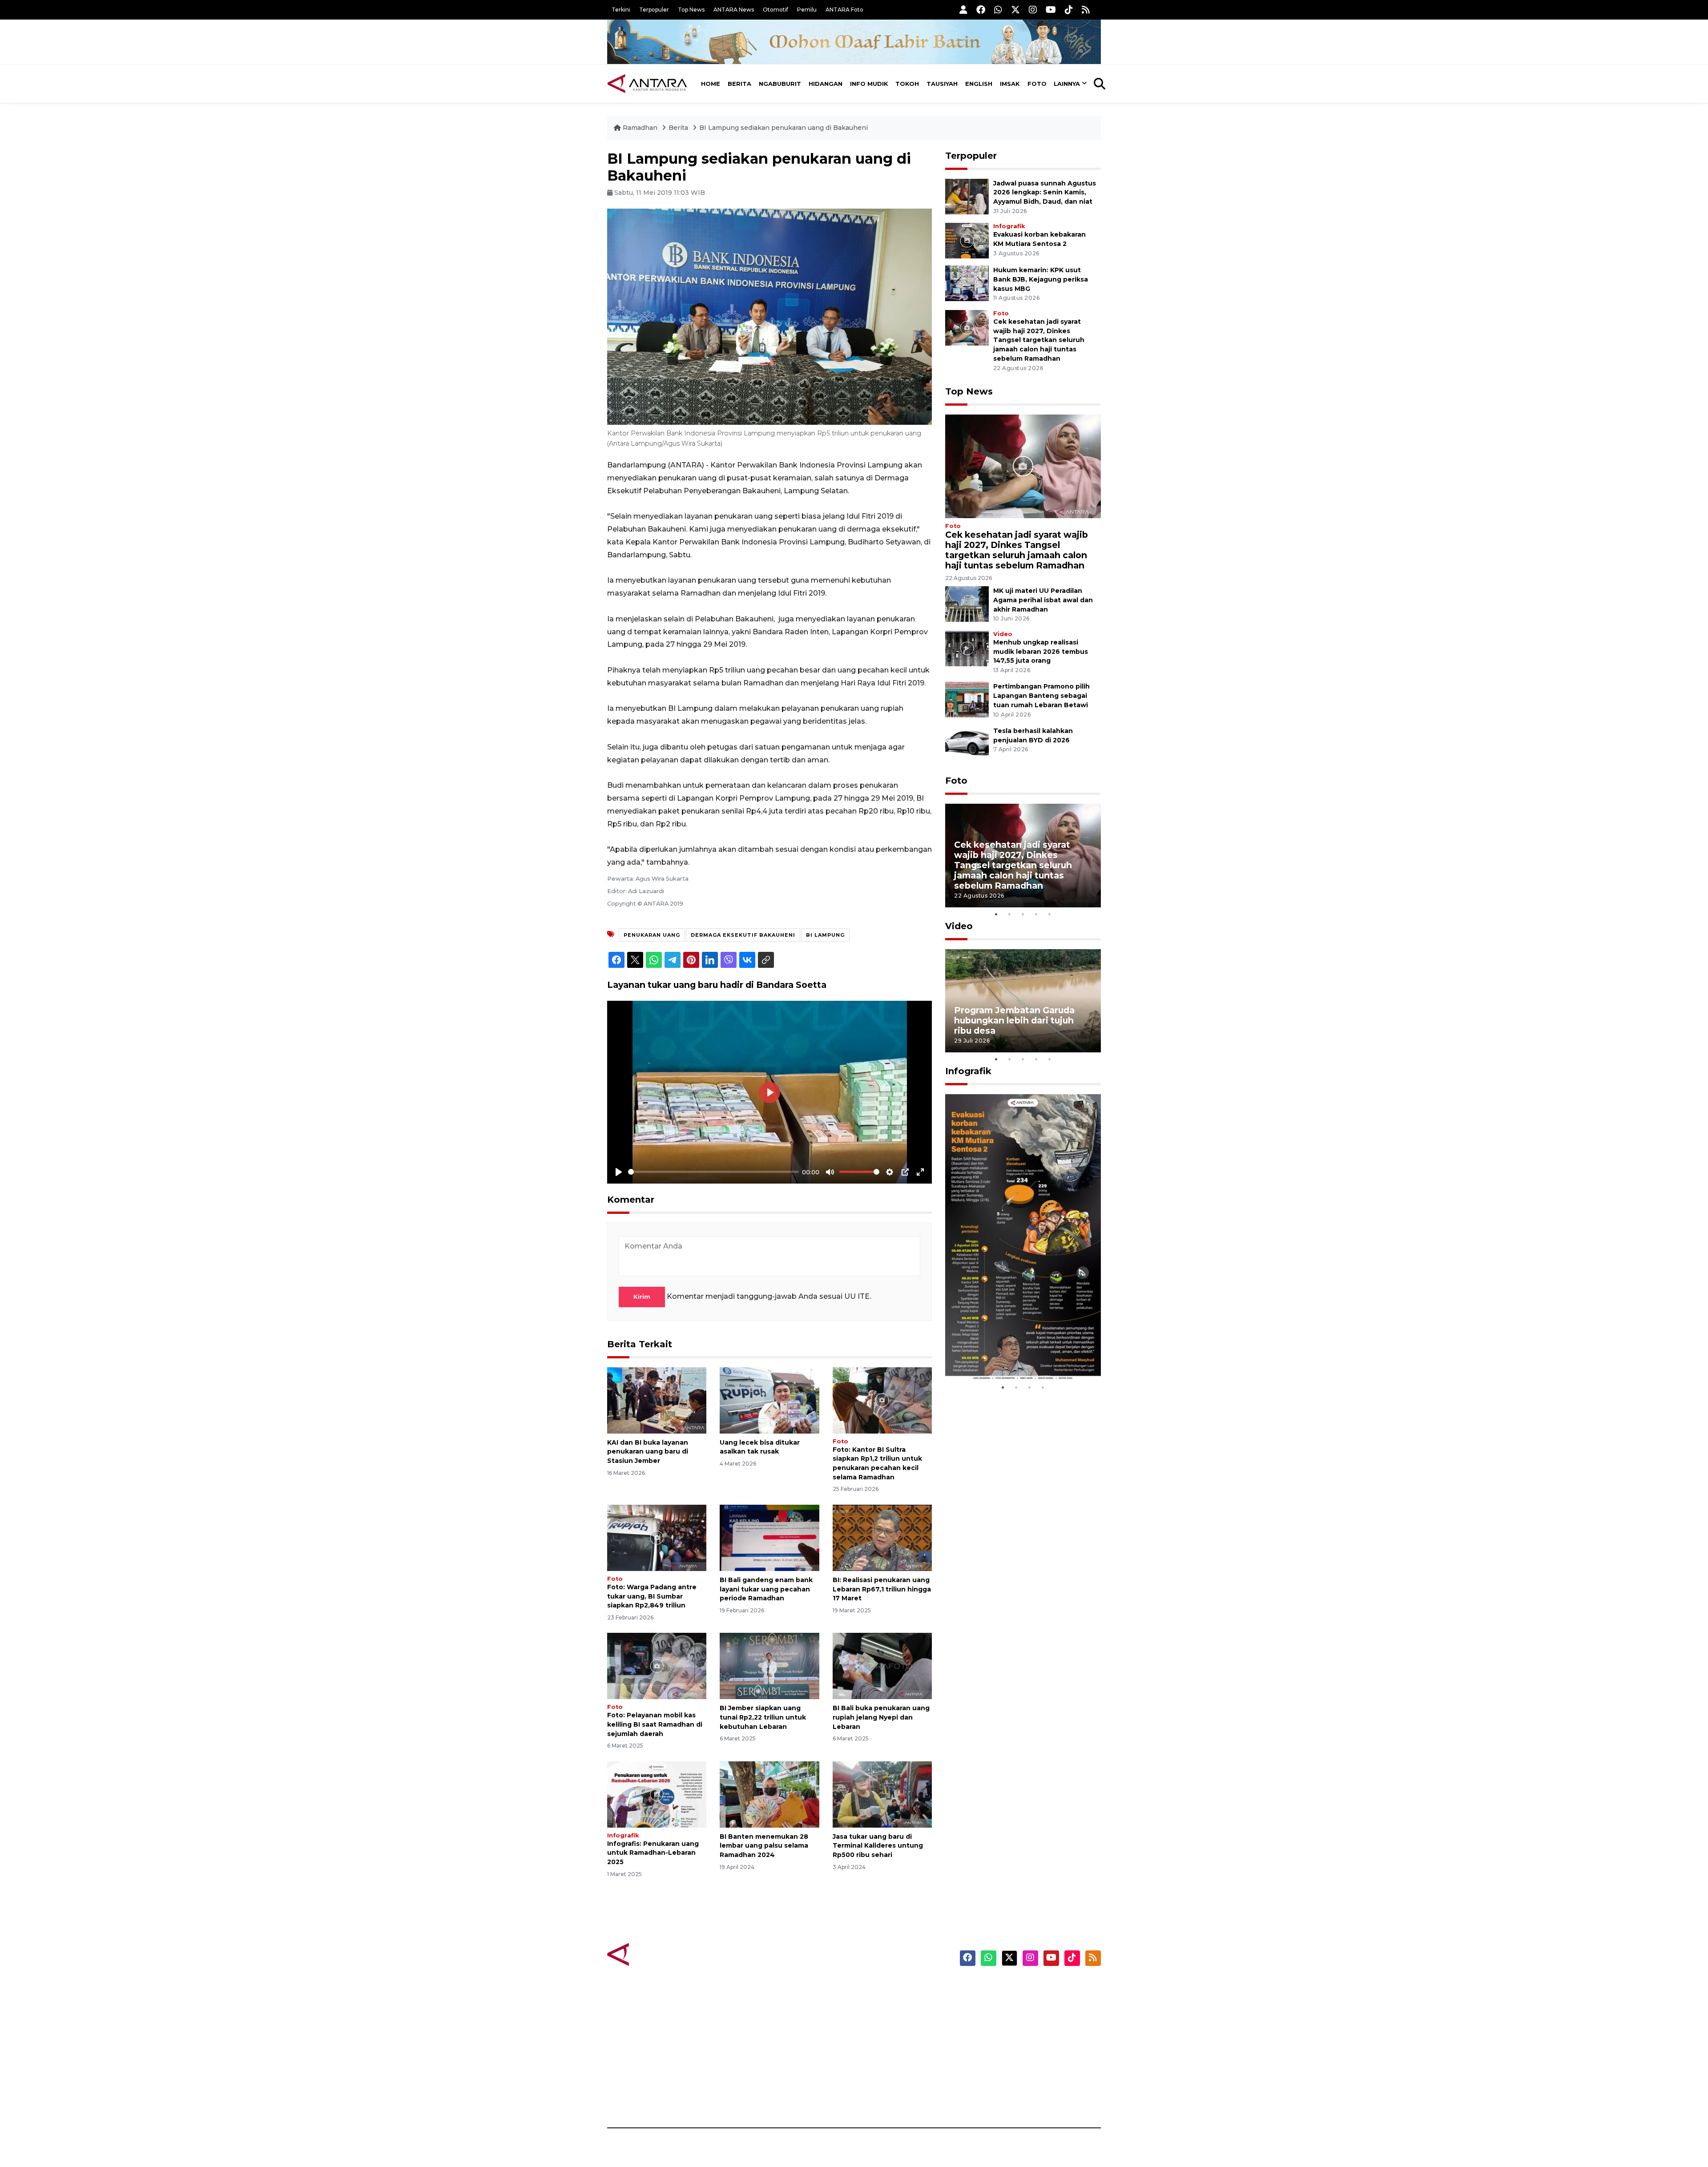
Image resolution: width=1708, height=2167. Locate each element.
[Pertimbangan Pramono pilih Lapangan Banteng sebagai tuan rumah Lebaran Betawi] (967, 699)
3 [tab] (1023, 914)
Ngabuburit (780, 84)
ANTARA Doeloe (888, 2050)
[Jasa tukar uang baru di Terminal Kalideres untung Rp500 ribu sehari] (882, 1794)
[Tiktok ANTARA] (1069, 10)
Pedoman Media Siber (1025, 2081)
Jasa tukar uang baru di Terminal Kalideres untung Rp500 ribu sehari (878, 1846)
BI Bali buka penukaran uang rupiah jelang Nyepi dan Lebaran (881, 1717)
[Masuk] (963, 10)
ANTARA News (734, 10)
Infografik (623, 1835)
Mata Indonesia (887, 2034)
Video (1003, 634)
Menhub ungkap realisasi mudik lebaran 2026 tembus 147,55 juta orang (1041, 652)
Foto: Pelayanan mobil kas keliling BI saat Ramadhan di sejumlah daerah (655, 1724)
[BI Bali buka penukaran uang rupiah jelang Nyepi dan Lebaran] (882, 1666)
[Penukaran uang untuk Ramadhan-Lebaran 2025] (657, 1794)
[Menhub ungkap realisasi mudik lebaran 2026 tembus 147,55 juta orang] (967, 648)
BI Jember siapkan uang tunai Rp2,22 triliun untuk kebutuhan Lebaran (763, 1717)
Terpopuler (654, 10)
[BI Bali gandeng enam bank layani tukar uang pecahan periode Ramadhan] (769, 1537)
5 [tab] (1050, 914)
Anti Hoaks (879, 2003)
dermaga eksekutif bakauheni (743, 935)
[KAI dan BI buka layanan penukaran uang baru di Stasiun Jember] (657, 1400)
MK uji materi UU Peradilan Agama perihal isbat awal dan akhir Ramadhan (1043, 600)
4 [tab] (1036, 914)
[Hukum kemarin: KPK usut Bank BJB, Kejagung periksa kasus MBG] (967, 283)
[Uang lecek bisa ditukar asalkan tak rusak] (769, 1400)
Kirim (642, 1297)
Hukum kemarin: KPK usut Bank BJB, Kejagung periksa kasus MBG (1041, 279)
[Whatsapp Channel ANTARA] (998, 10)
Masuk (998, 2003)
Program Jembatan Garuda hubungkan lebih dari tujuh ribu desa (1014, 1020)
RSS (994, 2097)
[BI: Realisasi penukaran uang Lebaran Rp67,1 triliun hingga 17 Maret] (882, 1537)
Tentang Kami (1011, 2066)
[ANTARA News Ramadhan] (656, 1954)
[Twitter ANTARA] (1015, 10)
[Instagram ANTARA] (1033, 10)
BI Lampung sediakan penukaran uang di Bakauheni (784, 128)
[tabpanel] (1023, 856)
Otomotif (775, 10)
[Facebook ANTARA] (981, 10)
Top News (691, 10)
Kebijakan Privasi (1016, 2034)
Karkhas (874, 1988)
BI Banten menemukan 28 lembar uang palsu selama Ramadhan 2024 (764, 1846)
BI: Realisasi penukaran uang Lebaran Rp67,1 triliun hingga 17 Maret (882, 1589)
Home (711, 84)
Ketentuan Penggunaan (1029, 2019)
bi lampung (825, 935)
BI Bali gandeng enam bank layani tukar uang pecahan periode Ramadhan (766, 1589)
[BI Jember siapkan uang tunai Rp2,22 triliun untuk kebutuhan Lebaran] (769, 1666)
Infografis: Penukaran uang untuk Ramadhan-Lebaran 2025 (653, 1853)
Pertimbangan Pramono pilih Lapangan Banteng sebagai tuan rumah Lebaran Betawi (1041, 696)
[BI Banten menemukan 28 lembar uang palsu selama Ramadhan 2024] (769, 1794)
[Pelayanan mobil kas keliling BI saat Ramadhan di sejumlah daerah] (657, 1666)
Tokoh (907, 84)
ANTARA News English (1025, 1988)
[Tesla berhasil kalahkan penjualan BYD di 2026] (967, 743)
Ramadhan (640, 128)
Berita (739, 84)
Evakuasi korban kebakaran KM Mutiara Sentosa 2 (1015, 1354)
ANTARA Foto (844, 10)
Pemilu (807, 10)
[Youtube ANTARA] (1051, 10)
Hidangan (826, 84)
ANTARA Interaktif (892, 2019)
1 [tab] (996, 914)
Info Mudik (869, 84)
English (979, 84)
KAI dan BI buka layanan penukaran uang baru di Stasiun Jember (648, 1452)
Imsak (1010, 84)
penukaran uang (652, 935)
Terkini (621, 10)
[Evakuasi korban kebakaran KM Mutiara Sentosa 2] (967, 240)
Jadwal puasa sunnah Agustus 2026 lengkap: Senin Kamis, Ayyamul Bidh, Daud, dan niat (1045, 193)
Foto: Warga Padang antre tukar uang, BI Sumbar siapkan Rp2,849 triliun (652, 1596)
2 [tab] (1010, 914)
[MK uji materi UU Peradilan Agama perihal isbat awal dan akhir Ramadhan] (967, 603)
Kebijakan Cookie (1017, 2050)
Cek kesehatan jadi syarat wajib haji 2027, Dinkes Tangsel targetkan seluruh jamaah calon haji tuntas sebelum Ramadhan (1039, 340)
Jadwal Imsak (756, 2097)
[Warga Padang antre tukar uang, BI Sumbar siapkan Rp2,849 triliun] (657, 1537)
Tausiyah (942, 84)
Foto (1037, 84)
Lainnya (1067, 84)
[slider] (713, 1172)
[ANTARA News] (647, 84)
